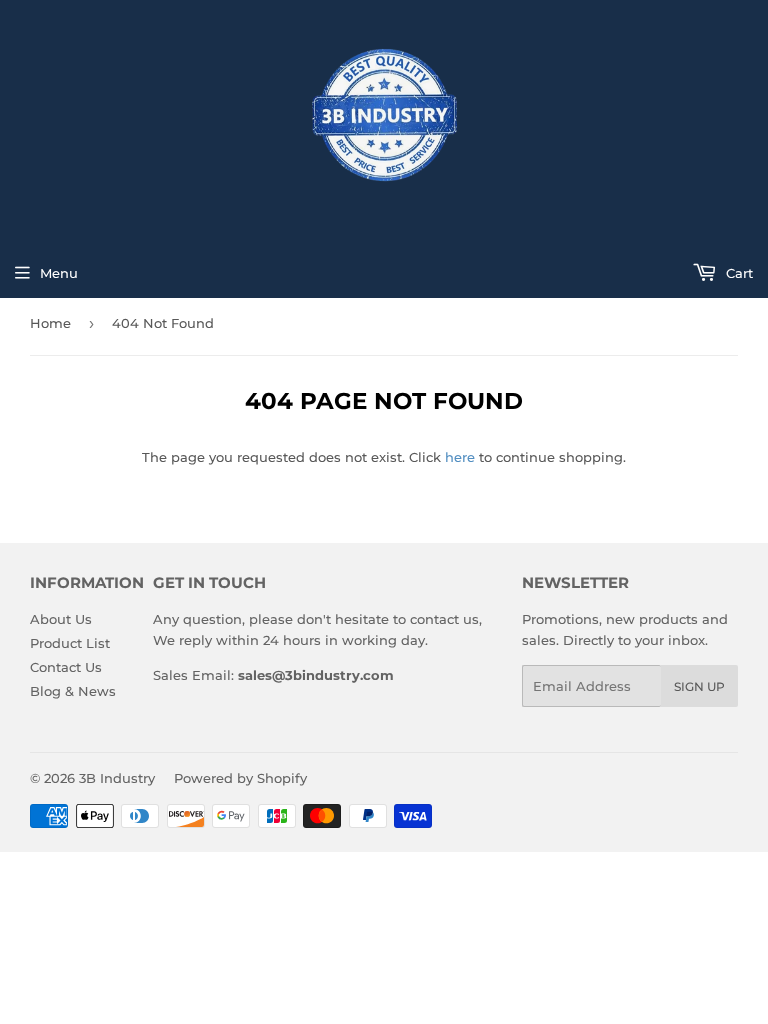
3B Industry (117, 778)
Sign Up (699, 686)
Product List (70, 643)
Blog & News (73, 691)
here (460, 457)
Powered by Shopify (240, 778)
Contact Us (66, 667)
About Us (61, 619)
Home (50, 323)
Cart (737, 273)
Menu (59, 273)
